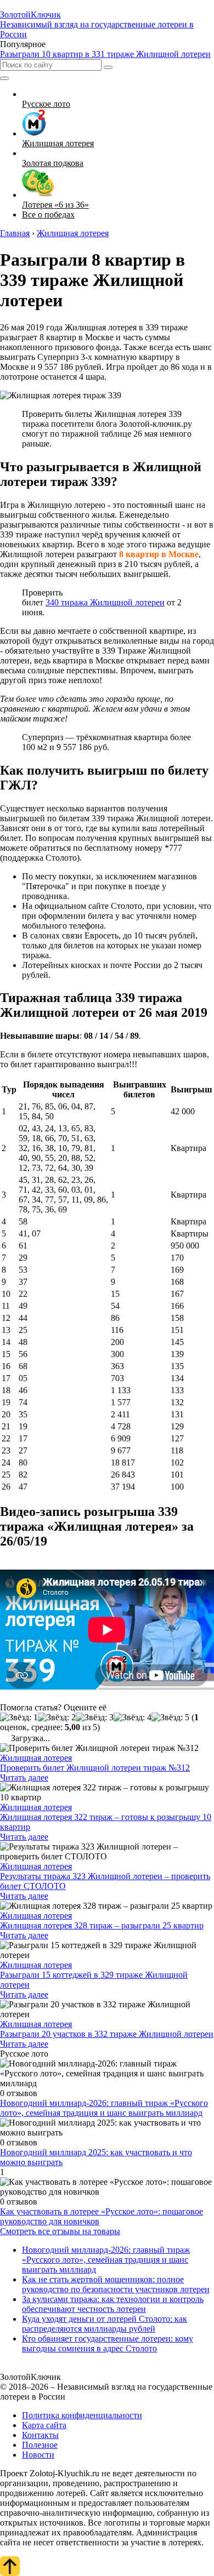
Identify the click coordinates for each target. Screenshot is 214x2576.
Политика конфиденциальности (82, 2415)
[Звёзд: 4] (133, 1718)
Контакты (40, 2435)
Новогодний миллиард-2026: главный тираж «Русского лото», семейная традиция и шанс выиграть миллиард (104, 2108)
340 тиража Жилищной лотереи (105, 602)
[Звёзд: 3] (95, 1718)
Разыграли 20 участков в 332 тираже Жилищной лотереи (107, 2034)
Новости (38, 2455)
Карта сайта (44, 2425)
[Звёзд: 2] (57, 1718)
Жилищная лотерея (36, 1758)
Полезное (40, 2445)
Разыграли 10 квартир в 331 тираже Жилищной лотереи (105, 54)
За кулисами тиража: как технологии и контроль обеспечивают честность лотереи (113, 2304)
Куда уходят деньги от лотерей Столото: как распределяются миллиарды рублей (105, 2324)
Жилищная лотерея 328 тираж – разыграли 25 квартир (102, 1925)
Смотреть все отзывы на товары (60, 2231)
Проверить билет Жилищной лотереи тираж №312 (95, 1768)
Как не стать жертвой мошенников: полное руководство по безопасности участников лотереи (116, 2284)
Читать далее (24, 1778)
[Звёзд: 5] (170, 1718)
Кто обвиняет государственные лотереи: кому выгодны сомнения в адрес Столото (108, 2343)
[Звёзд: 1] (19, 1718)
